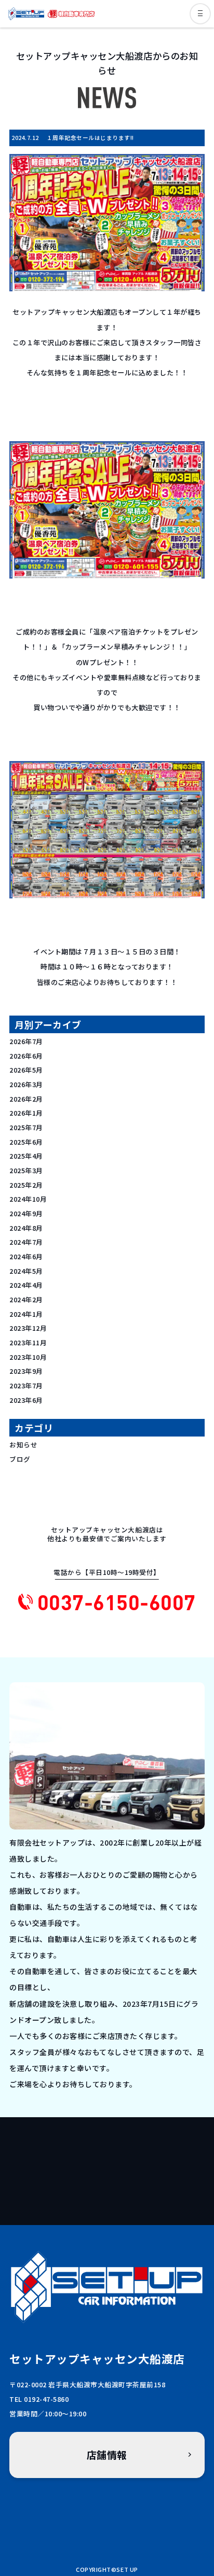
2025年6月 (26, 1142)
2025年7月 (26, 1127)
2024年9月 (26, 1213)
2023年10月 (28, 1357)
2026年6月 (26, 1056)
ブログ (20, 1459)
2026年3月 (26, 1084)
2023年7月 (26, 1385)
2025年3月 (26, 1170)
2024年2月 (26, 1299)
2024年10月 (28, 1199)
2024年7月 (26, 1242)
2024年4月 (26, 1285)
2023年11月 (28, 1342)
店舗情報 (107, 2454)
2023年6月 (26, 1400)
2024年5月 (26, 1271)
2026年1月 (26, 1113)
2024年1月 (26, 1314)
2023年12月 (28, 1328)
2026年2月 (26, 1099)
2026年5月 (26, 1070)
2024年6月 (26, 1256)
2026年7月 (26, 1041)
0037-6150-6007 (117, 1602)
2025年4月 (26, 1156)
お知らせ (23, 1445)
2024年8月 (26, 1228)
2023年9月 (26, 1371)
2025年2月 (26, 1185)
